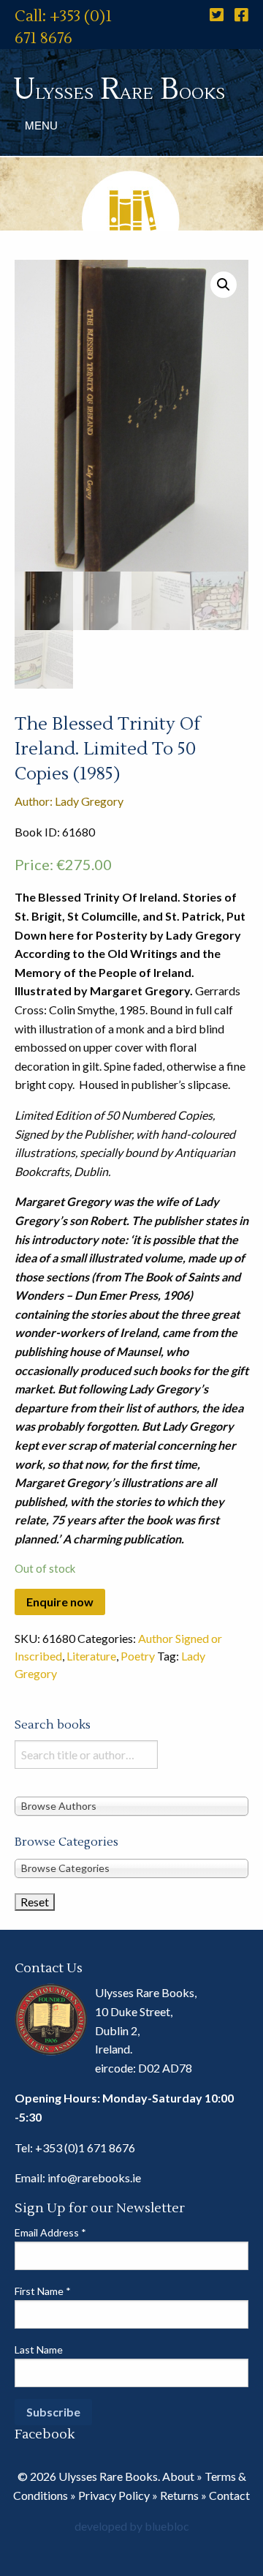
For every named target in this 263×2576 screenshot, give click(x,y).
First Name (43, 2291)
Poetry (138, 1656)
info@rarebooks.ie (94, 2178)
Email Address (50, 2232)
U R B (119, 90)
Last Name (39, 2350)
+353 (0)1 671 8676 (85, 2148)
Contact (229, 2495)
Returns (179, 2495)
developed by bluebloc (132, 2526)
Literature (91, 1656)
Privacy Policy (114, 2495)
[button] (224, 285)
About (178, 2476)
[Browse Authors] (131, 1805)
